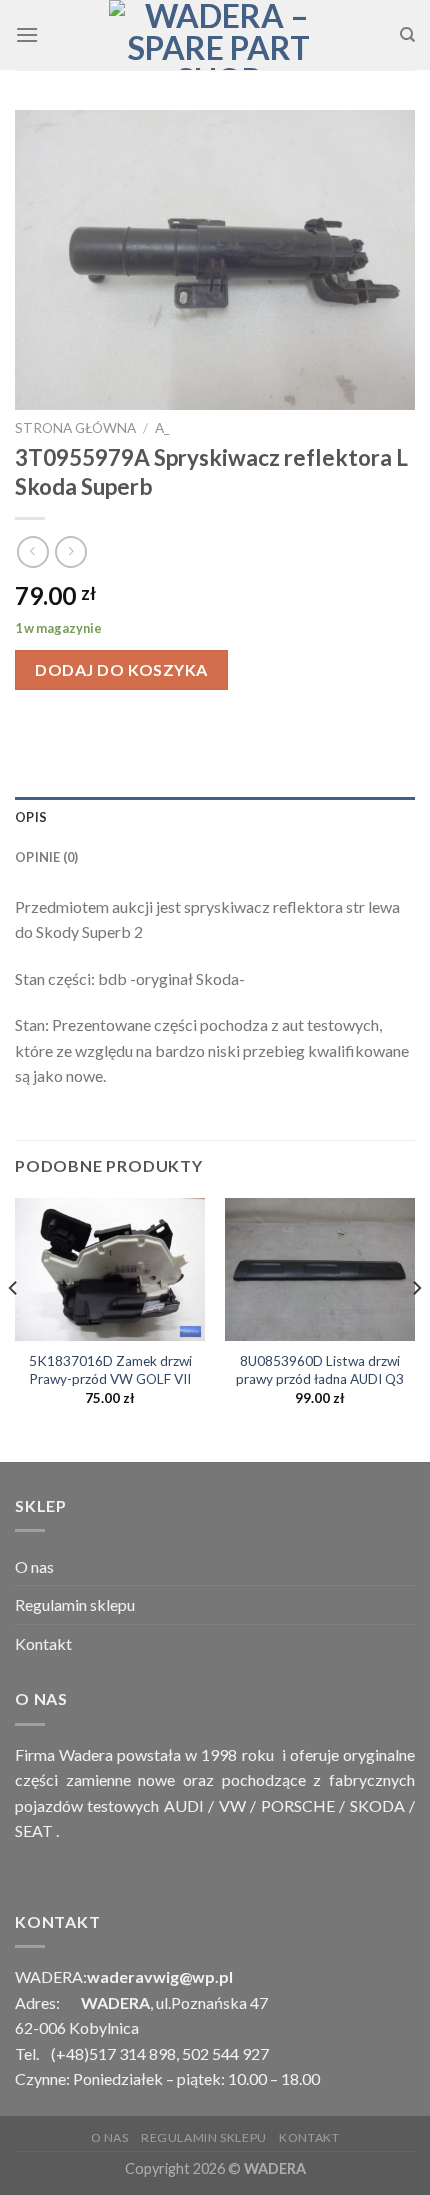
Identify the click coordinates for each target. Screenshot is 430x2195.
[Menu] (27, 34)
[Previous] (14, 1328)
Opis (31, 817)
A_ (162, 428)
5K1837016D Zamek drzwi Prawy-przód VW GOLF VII (110, 1370)
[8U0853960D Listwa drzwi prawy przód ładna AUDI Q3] (320, 1269)
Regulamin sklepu (75, 1604)
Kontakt (43, 1643)
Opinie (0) (47, 857)
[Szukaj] (407, 35)
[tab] (215, 817)
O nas (34, 1566)
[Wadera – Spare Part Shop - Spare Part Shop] (219, 35)
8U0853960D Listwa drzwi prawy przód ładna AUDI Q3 (320, 1370)
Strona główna (75, 428)
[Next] (416, 1328)
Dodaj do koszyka (121, 669)
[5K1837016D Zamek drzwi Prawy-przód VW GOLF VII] (110, 1269)
